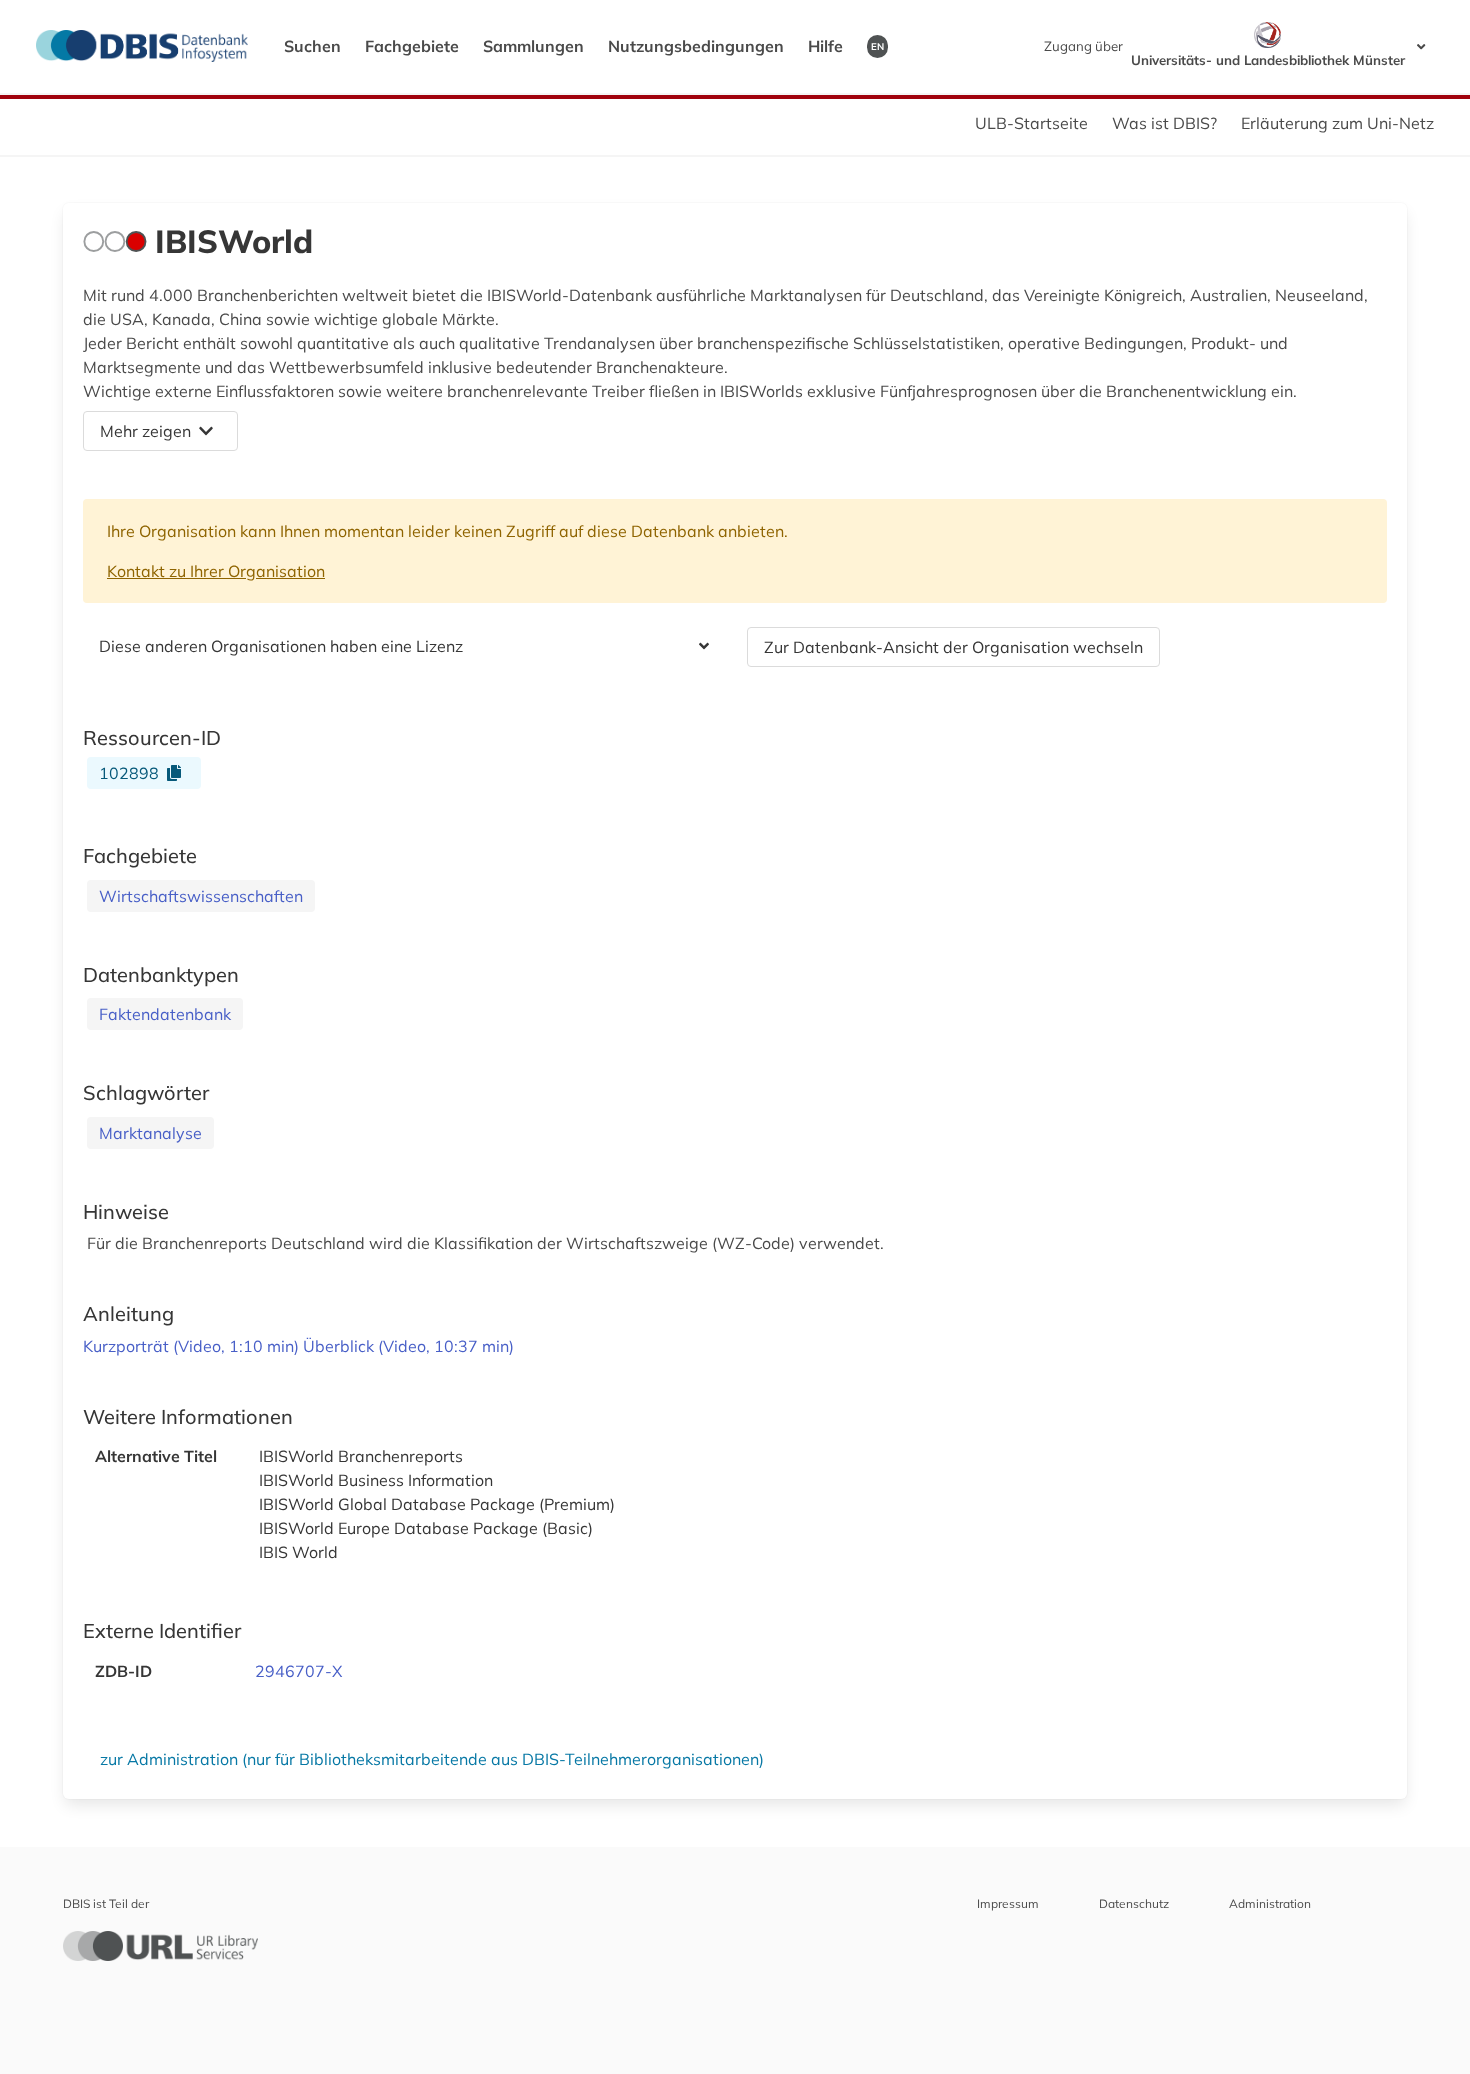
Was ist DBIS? (1164, 123)
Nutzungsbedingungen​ (696, 46)
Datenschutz (1134, 1903)
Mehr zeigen (145, 431)
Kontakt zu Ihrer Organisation (216, 571)
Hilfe (825, 46)
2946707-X (298, 1671)
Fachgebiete (412, 46)
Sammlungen (533, 46)
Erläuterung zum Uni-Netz (1337, 123)
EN (877, 46)
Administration (1270, 1903)
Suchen (312, 46)
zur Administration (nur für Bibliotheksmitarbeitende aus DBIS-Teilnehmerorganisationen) (432, 1759)
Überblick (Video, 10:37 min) (408, 1346)
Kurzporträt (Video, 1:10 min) (193, 1346)
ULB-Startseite (1031, 123)
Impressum (1008, 1903)
